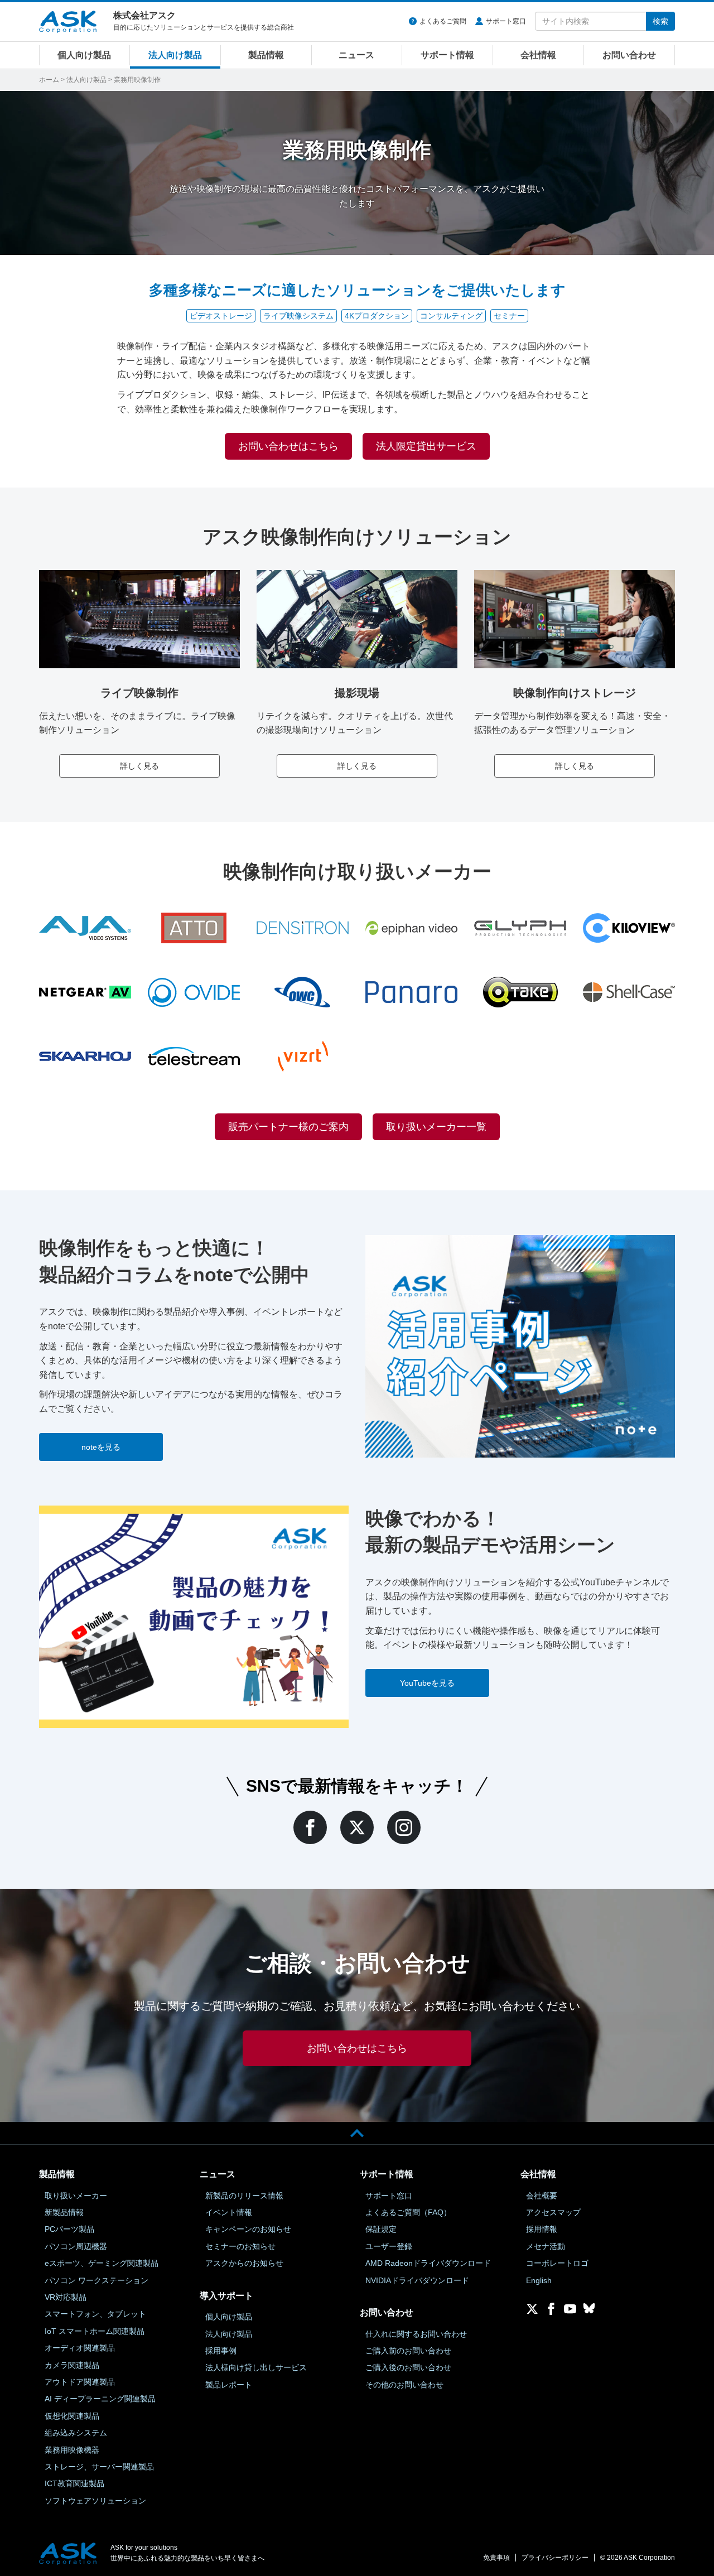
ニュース (356, 55)
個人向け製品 (84, 55)
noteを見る (101, 1447)
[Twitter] (357, 1827)
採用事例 (221, 2351)
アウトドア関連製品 (80, 2382)
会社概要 (542, 2196)
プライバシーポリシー (555, 2558)
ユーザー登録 (389, 2246)
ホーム (49, 80)
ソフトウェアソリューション (95, 2501)
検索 (660, 21)
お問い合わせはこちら (288, 446)
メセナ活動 (546, 2246)
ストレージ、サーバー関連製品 (99, 2467)
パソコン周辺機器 (76, 2246)
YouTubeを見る (427, 1683)
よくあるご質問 (443, 21)
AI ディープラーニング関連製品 (100, 2399)
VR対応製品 (66, 2297)
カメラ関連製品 (72, 2365)
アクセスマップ (553, 2212)
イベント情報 (229, 2212)
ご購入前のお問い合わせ (408, 2351)
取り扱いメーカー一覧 (436, 1127)
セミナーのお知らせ (240, 2246)
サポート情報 (447, 55)
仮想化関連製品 (72, 2416)
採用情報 (542, 2229)
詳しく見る (139, 766)
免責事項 (496, 2558)
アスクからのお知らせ (244, 2263)
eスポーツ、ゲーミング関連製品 (102, 2263)
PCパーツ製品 (69, 2229)
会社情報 (538, 55)
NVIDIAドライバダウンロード (417, 2280)
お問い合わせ (629, 55)
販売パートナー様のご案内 (288, 1127)
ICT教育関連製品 (74, 2483)
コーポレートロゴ (557, 2263)
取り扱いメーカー (76, 2196)
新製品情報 (64, 2212)
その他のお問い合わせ (404, 2385)
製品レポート (229, 2385)
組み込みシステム (76, 2433)
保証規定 (381, 2229)
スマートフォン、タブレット (95, 2314)
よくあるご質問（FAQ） (408, 2212)
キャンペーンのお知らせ (248, 2229)
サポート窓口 (506, 21)
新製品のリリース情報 (244, 2196)
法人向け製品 (175, 55)
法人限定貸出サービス (426, 446)
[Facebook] (310, 1827)
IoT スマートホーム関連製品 (95, 2331)
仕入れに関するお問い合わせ (416, 2334)
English (539, 2280)
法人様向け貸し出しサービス (256, 2367)
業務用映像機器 (72, 2450)
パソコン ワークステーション (97, 2280)
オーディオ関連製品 (80, 2348)
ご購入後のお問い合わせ (408, 2367)
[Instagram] (404, 1827)
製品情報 (266, 55)
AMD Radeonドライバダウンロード (428, 2263)
